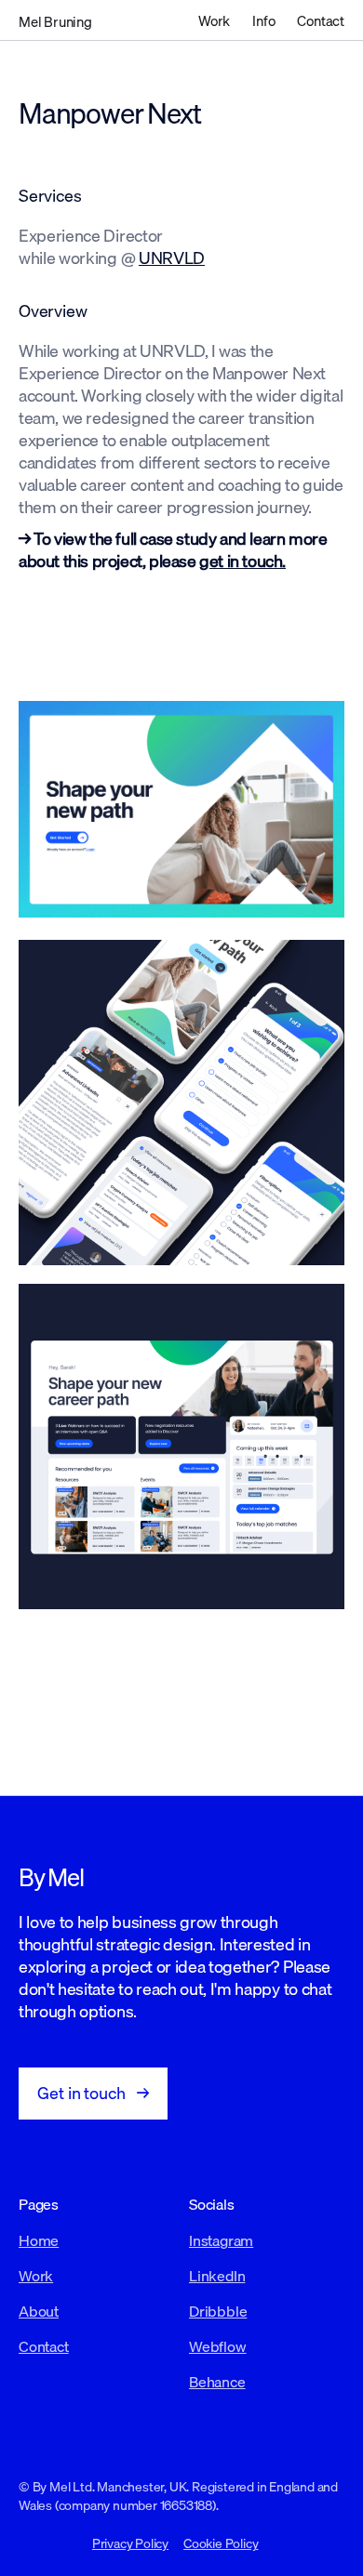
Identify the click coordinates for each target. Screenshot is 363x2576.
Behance (217, 2382)
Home (39, 2240)
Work (214, 20)
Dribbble (218, 2311)
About (39, 2311)
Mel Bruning (55, 21)
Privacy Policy (130, 2543)
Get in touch (93, 2093)
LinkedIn (217, 2276)
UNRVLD (172, 258)
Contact (321, 20)
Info (263, 20)
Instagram (221, 2240)
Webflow (218, 2346)
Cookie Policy (221, 2543)
